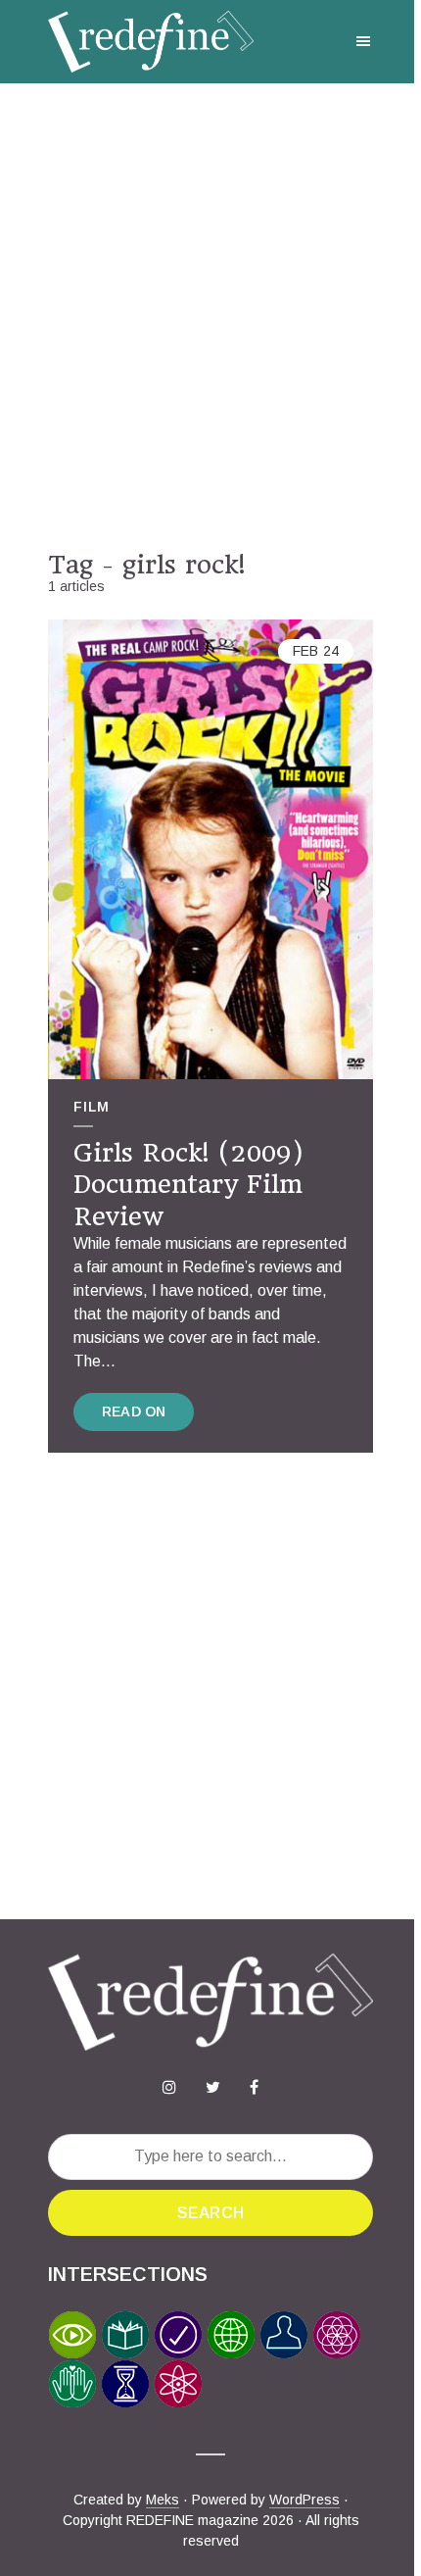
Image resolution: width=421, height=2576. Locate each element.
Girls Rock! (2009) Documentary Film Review (188, 1185)
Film (92, 1107)
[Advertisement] (210, 317)
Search (210, 2213)
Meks (163, 2500)
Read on (134, 1412)
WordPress (304, 2500)
